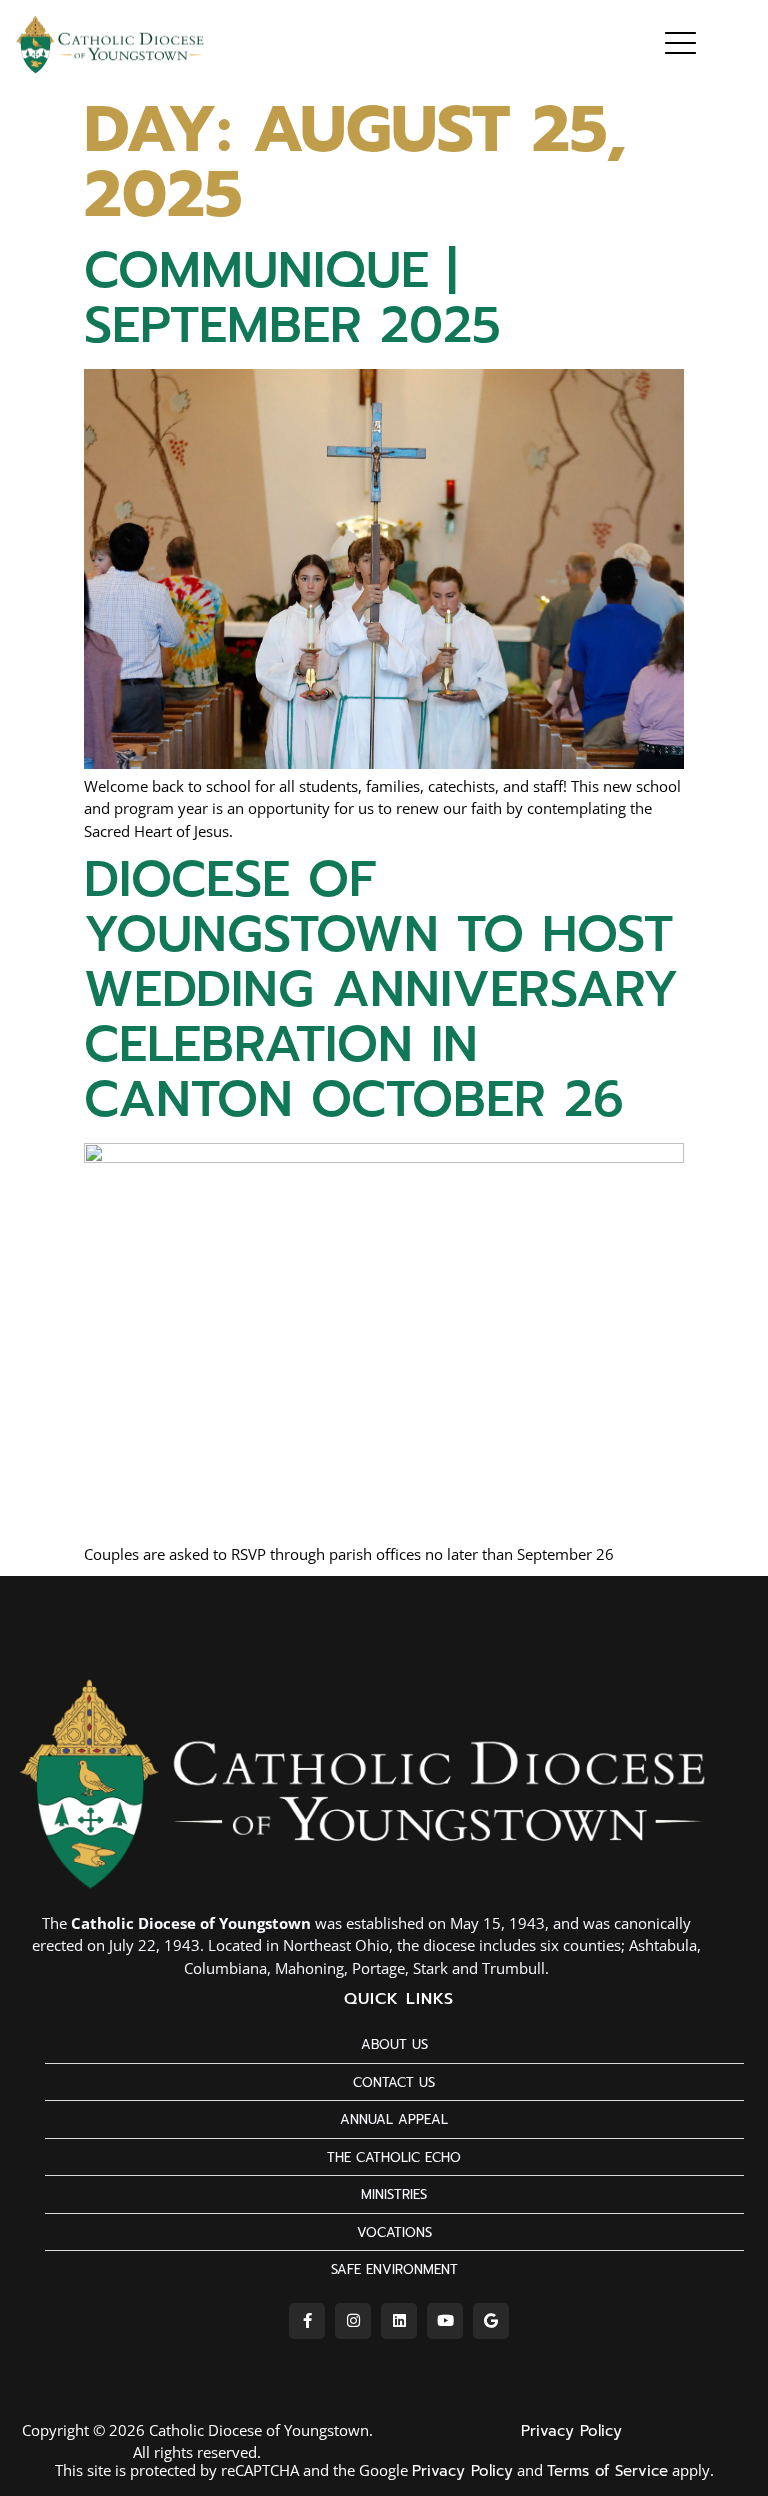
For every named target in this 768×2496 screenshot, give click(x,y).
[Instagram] (353, 2321)
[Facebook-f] (307, 2321)
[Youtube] (445, 2321)
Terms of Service (607, 2471)
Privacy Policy (571, 2431)
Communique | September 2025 (292, 297)
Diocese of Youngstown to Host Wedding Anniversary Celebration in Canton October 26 (381, 989)
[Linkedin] (399, 2321)
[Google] (491, 2321)
